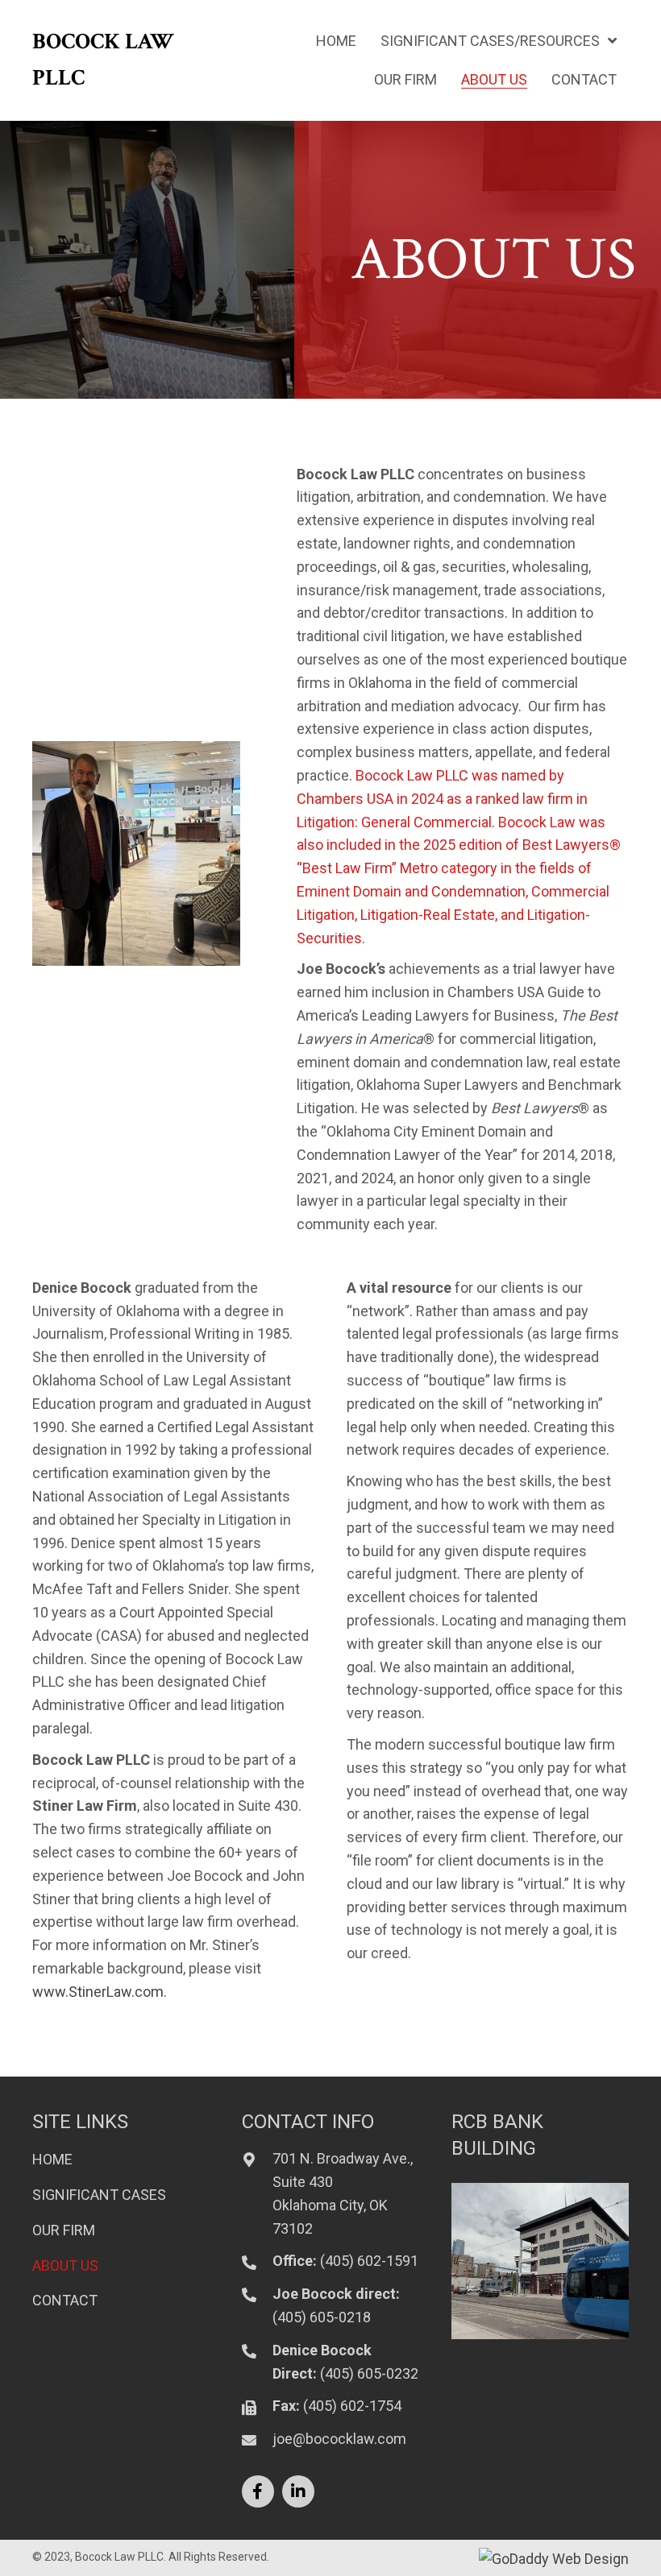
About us (65, 2265)
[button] (258, 2491)
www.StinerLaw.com (98, 1992)
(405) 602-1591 (369, 2261)
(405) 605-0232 (369, 2373)
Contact (65, 2300)
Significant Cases (99, 2195)
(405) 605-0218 (322, 2317)
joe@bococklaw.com (339, 2439)
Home (52, 2159)
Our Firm (64, 2230)
